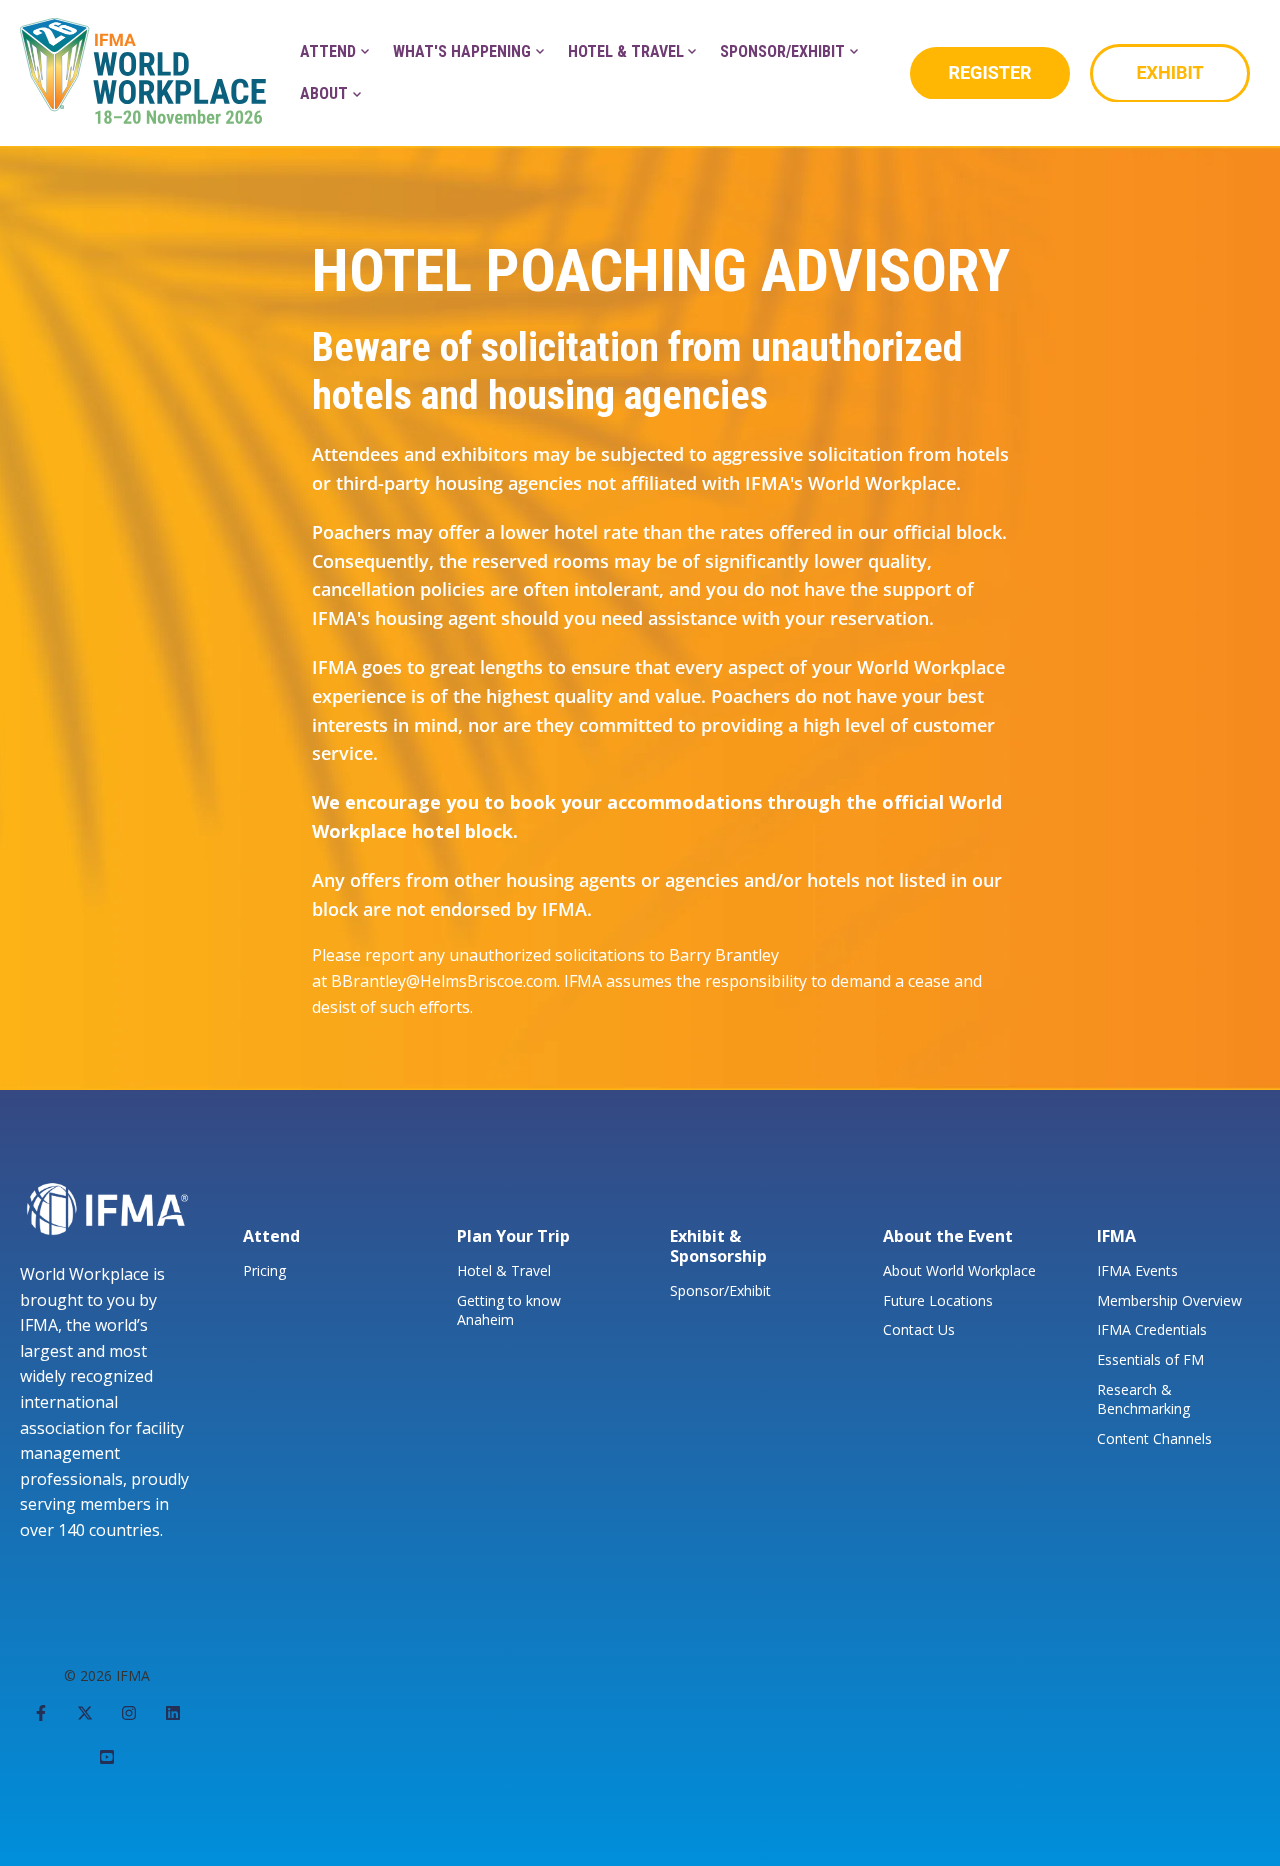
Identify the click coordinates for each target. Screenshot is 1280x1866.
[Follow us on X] (85, 1713)
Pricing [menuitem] (264, 1270)
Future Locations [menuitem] (938, 1300)
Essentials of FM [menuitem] (1150, 1359)
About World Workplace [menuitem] (959, 1270)
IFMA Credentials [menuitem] (1152, 1329)
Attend (328, 51)
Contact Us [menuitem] (919, 1329)
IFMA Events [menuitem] (1137, 1270)
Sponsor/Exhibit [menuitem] (720, 1290)
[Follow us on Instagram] (129, 1713)
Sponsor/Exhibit (782, 51)
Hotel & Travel (626, 51)
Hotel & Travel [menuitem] (504, 1270)
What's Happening (462, 51)
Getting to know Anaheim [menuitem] (509, 1310)
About (324, 93)
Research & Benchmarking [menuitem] (1143, 1399)
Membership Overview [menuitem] (1169, 1300)
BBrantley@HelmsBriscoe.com (444, 981)
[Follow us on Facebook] (41, 1713)
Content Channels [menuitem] (1154, 1438)
